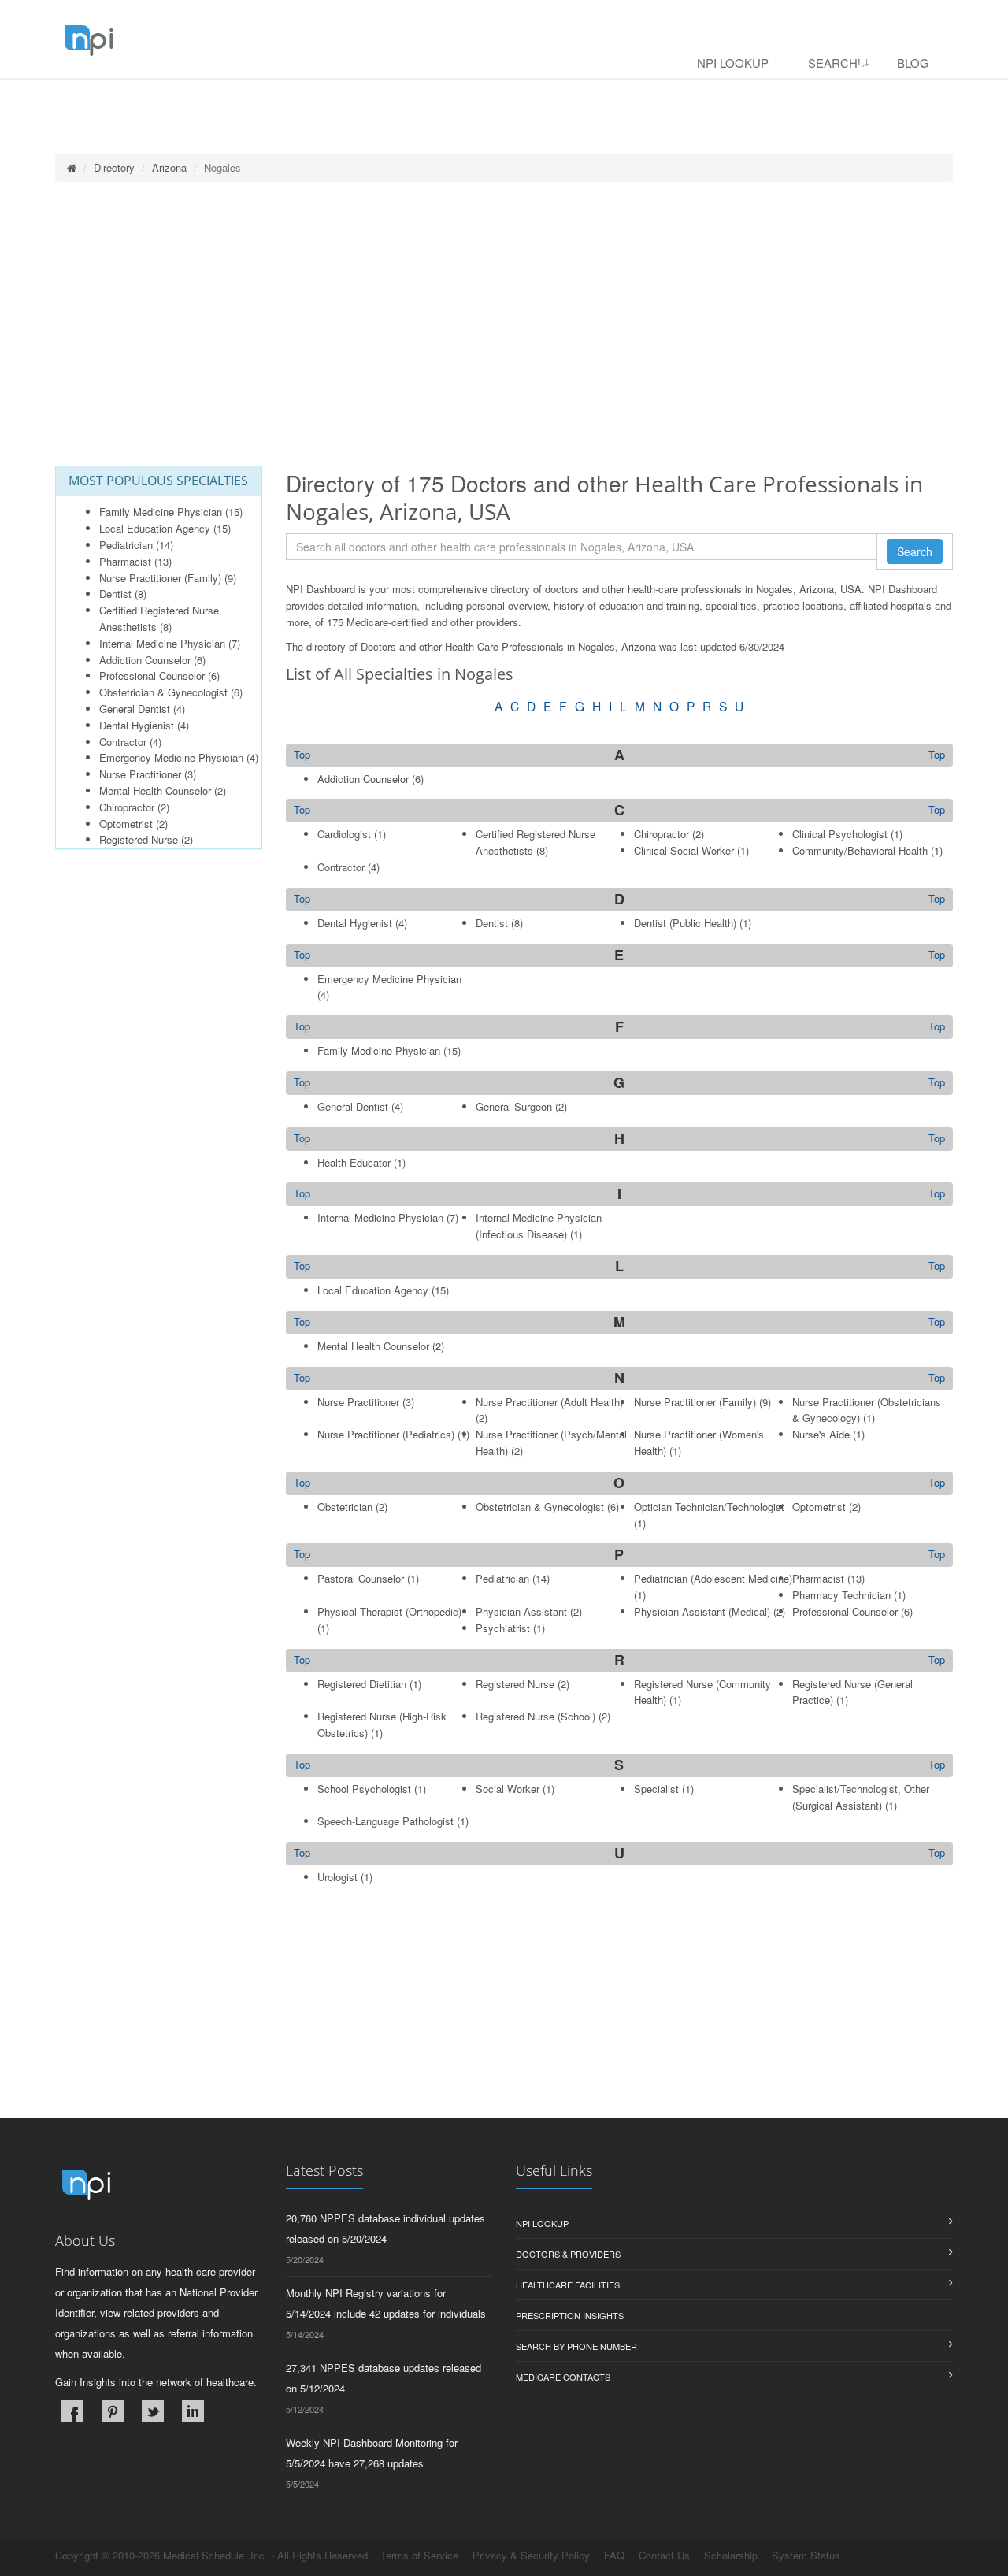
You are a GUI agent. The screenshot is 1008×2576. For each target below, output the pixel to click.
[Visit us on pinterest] (113, 2411)
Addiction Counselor (145, 660)
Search (833, 63)
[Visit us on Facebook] (72, 2411)
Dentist (115, 594)
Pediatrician (126, 545)
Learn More (339, 100)
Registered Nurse (139, 839)
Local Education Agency (155, 528)
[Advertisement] (504, 324)
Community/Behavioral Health (860, 850)
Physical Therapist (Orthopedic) (389, 1611)
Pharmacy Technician (841, 1595)
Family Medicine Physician (161, 512)
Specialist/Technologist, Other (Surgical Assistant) (861, 1797)
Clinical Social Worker (684, 850)
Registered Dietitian (362, 1684)
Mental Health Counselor (155, 791)
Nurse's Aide (821, 1434)
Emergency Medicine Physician (171, 757)
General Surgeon (514, 1106)
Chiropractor (127, 807)
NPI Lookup (733, 63)
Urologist (337, 1877)
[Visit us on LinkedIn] (193, 2411)
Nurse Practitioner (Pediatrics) (386, 1434)
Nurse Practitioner (140, 774)
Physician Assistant (521, 1611)
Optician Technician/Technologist (709, 1507)
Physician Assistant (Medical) (702, 1611)
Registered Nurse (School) (535, 1716)
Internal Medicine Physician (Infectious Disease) (539, 1226)
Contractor (123, 742)
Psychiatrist (503, 1628)
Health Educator (354, 1162)
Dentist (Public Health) (685, 923)
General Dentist (135, 709)
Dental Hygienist (137, 725)
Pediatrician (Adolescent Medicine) (713, 1578)
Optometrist (126, 824)
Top (937, 755)
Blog (913, 63)
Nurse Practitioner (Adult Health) (549, 1402)
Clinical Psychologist (840, 834)
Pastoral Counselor (361, 1578)
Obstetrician (345, 1507)
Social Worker (508, 1789)
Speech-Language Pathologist (385, 1821)
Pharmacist (125, 561)
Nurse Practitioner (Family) (160, 578)
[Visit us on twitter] (153, 2411)
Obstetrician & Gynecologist (163, 692)
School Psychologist (364, 1789)
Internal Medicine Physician (162, 643)
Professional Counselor (152, 676)
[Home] (72, 167)
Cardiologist (344, 834)
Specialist (656, 1789)
